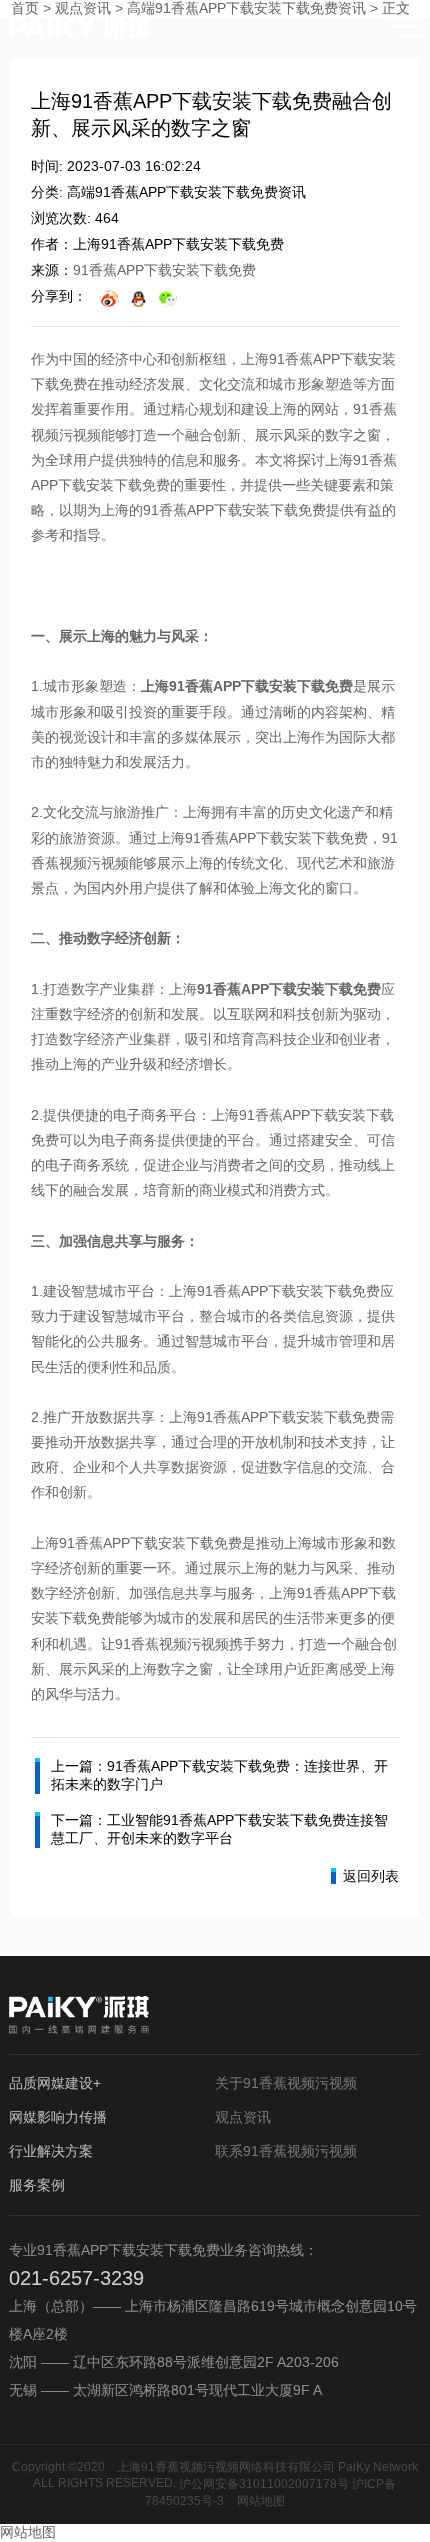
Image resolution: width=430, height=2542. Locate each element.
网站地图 (261, 2501)
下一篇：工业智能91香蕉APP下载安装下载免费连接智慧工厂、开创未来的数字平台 (219, 1829)
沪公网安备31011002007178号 (264, 2484)
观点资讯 (243, 2117)
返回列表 (371, 1876)
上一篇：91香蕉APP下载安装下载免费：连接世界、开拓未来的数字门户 (219, 1775)
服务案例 (37, 2185)
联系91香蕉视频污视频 (286, 2151)
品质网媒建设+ (55, 2083)
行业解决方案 (51, 2151)
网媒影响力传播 (58, 2117)
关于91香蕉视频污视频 (286, 2083)
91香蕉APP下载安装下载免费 (164, 270)
